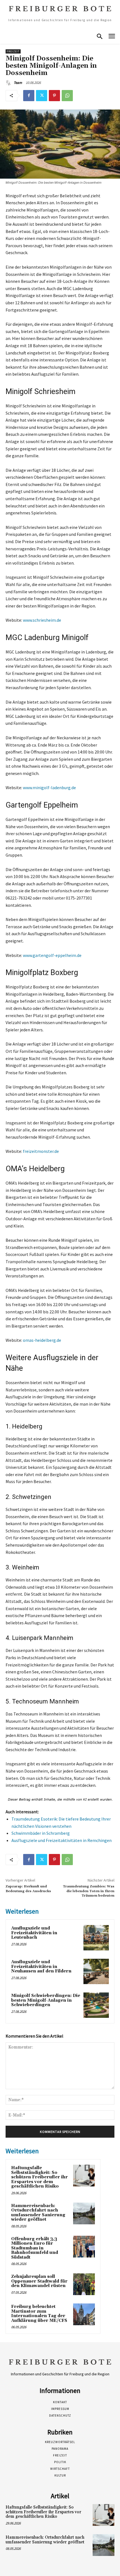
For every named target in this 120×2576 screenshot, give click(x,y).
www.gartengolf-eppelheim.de (52, 955)
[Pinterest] (54, 96)
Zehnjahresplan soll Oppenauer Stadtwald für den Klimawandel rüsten (39, 2281)
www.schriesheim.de (42, 620)
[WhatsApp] (67, 96)
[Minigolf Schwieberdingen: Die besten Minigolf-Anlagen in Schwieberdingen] (96, 2005)
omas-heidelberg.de (42, 1340)
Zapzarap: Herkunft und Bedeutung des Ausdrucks (28, 1889)
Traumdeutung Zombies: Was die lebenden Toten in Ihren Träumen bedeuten (89, 1891)
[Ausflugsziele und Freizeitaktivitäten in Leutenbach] (96, 1938)
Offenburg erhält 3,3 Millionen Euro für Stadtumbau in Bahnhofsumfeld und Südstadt (35, 2248)
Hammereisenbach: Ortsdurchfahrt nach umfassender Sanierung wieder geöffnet (38, 2213)
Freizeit (13, 51)
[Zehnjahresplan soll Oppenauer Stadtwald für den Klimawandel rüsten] (84, 2284)
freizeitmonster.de (41, 1151)
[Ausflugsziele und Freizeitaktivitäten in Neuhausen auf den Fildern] (96, 1971)
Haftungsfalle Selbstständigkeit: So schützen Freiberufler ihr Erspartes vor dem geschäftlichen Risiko (39, 2177)
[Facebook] (29, 96)
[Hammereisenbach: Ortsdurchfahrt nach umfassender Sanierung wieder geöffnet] (84, 2213)
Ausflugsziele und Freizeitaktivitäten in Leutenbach (34, 1933)
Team (18, 83)
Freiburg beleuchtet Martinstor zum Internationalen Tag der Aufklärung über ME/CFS (39, 2314)
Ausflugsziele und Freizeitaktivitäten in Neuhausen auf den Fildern (41, 1967)
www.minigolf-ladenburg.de (49, 788)
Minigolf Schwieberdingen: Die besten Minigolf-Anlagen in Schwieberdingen (46, 2000)
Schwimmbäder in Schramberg (41, 1833)
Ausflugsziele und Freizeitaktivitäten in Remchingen (62, 1840)
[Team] (9, 83)
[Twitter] (42, 96)
